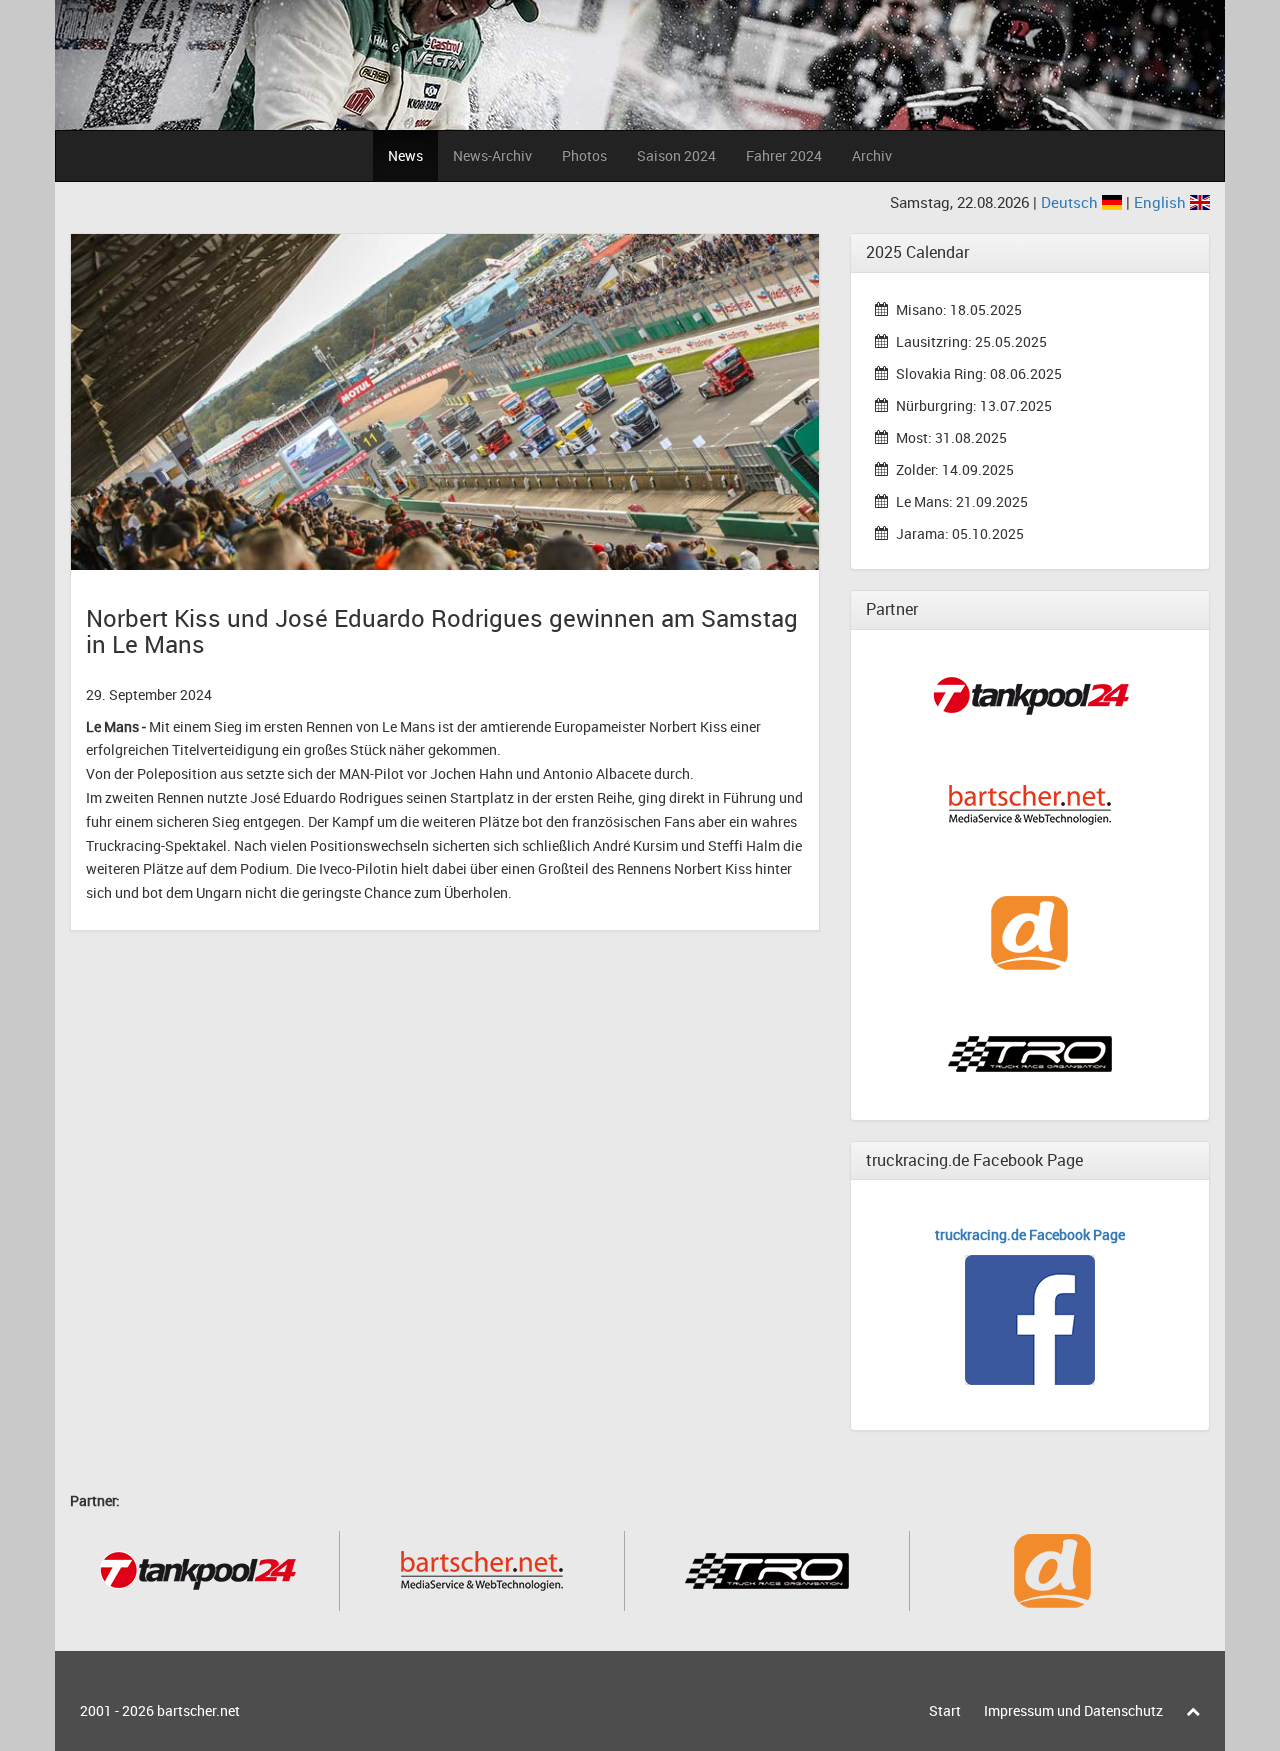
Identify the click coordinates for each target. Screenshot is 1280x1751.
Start (945, 1710)
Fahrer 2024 (784, 155)
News (405, 155)
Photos (584, 155)
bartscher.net (198, 1710)
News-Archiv (492, 155)
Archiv (872, 155)
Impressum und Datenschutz (1073, 1710)
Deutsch (1071, 202)
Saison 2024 (676, 155)
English (1162, 202)
